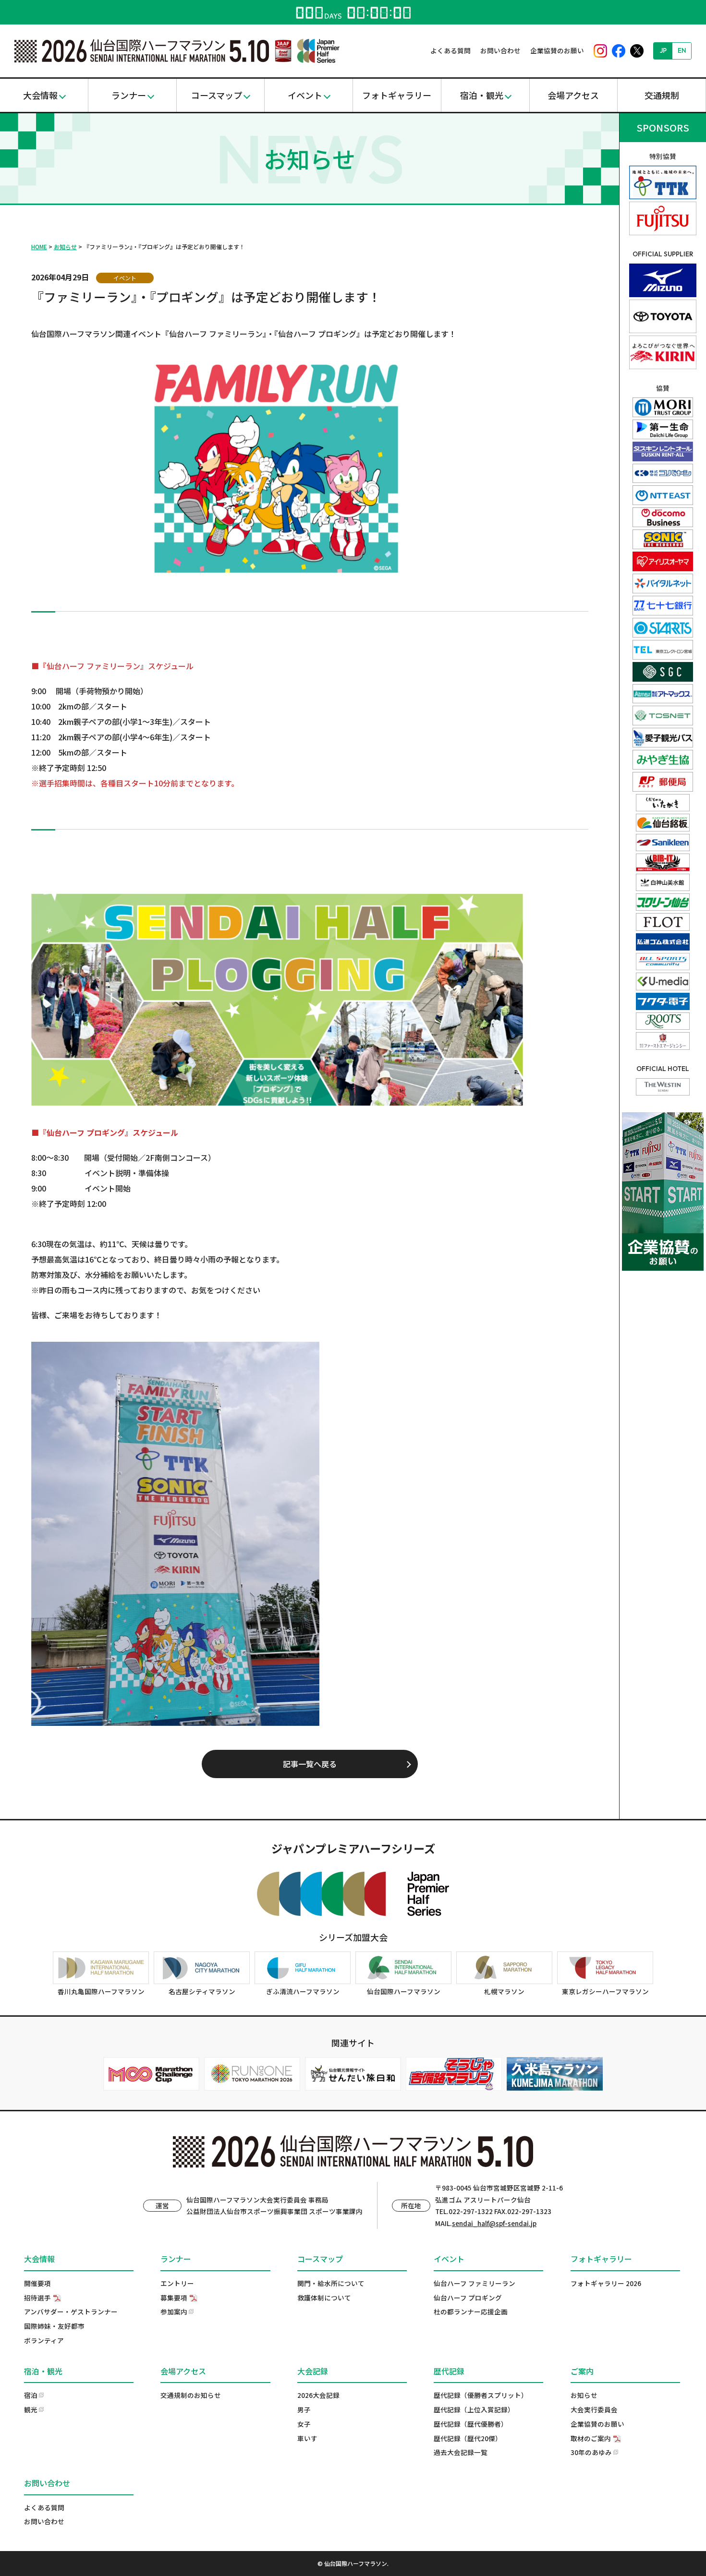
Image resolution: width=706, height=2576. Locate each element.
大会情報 (40, 95)
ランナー (129, 95)
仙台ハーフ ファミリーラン (475, 2283)
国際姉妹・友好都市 (54, 2326)
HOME (39, 247)
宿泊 (31, 2395)
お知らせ (65, 247)
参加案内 (174, 2311)
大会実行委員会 (594, 2409)
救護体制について (324, 2298)
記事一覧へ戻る (310, 1764)
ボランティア (44, 2340)
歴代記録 (449, 2371)
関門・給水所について (331, 2283)
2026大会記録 (318, 2395)
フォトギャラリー (397, 95)
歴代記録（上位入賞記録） (474, 2409)
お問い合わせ (500, 50)
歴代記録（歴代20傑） (468, 2438)
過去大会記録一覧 (461, 2452)
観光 (31, 2409)
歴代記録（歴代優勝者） (471, 2424)
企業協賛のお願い (557, 50)
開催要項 (37, 2283)
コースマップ (217, 95)
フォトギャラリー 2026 (606, 2283)
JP (663, 50)
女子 (304, 2424)
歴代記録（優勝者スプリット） (481, 2395)
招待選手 (37, 2298)
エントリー (177, 2283)
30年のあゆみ (591, 2452)
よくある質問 (450, 50)
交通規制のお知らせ (191, 2395)
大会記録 (313, 2371)
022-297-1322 (471, 2211)
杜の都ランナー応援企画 (471, 2311)
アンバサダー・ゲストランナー (71, 2311)
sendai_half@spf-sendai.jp (494, 2223)
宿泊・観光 (482, 95)
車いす (307, 2438)
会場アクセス (573, 95)
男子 (304, 2409)
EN (682, 50)
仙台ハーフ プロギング (468, 2298)
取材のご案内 (591, 2438)
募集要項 (174, 2298)
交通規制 (662, 95)
